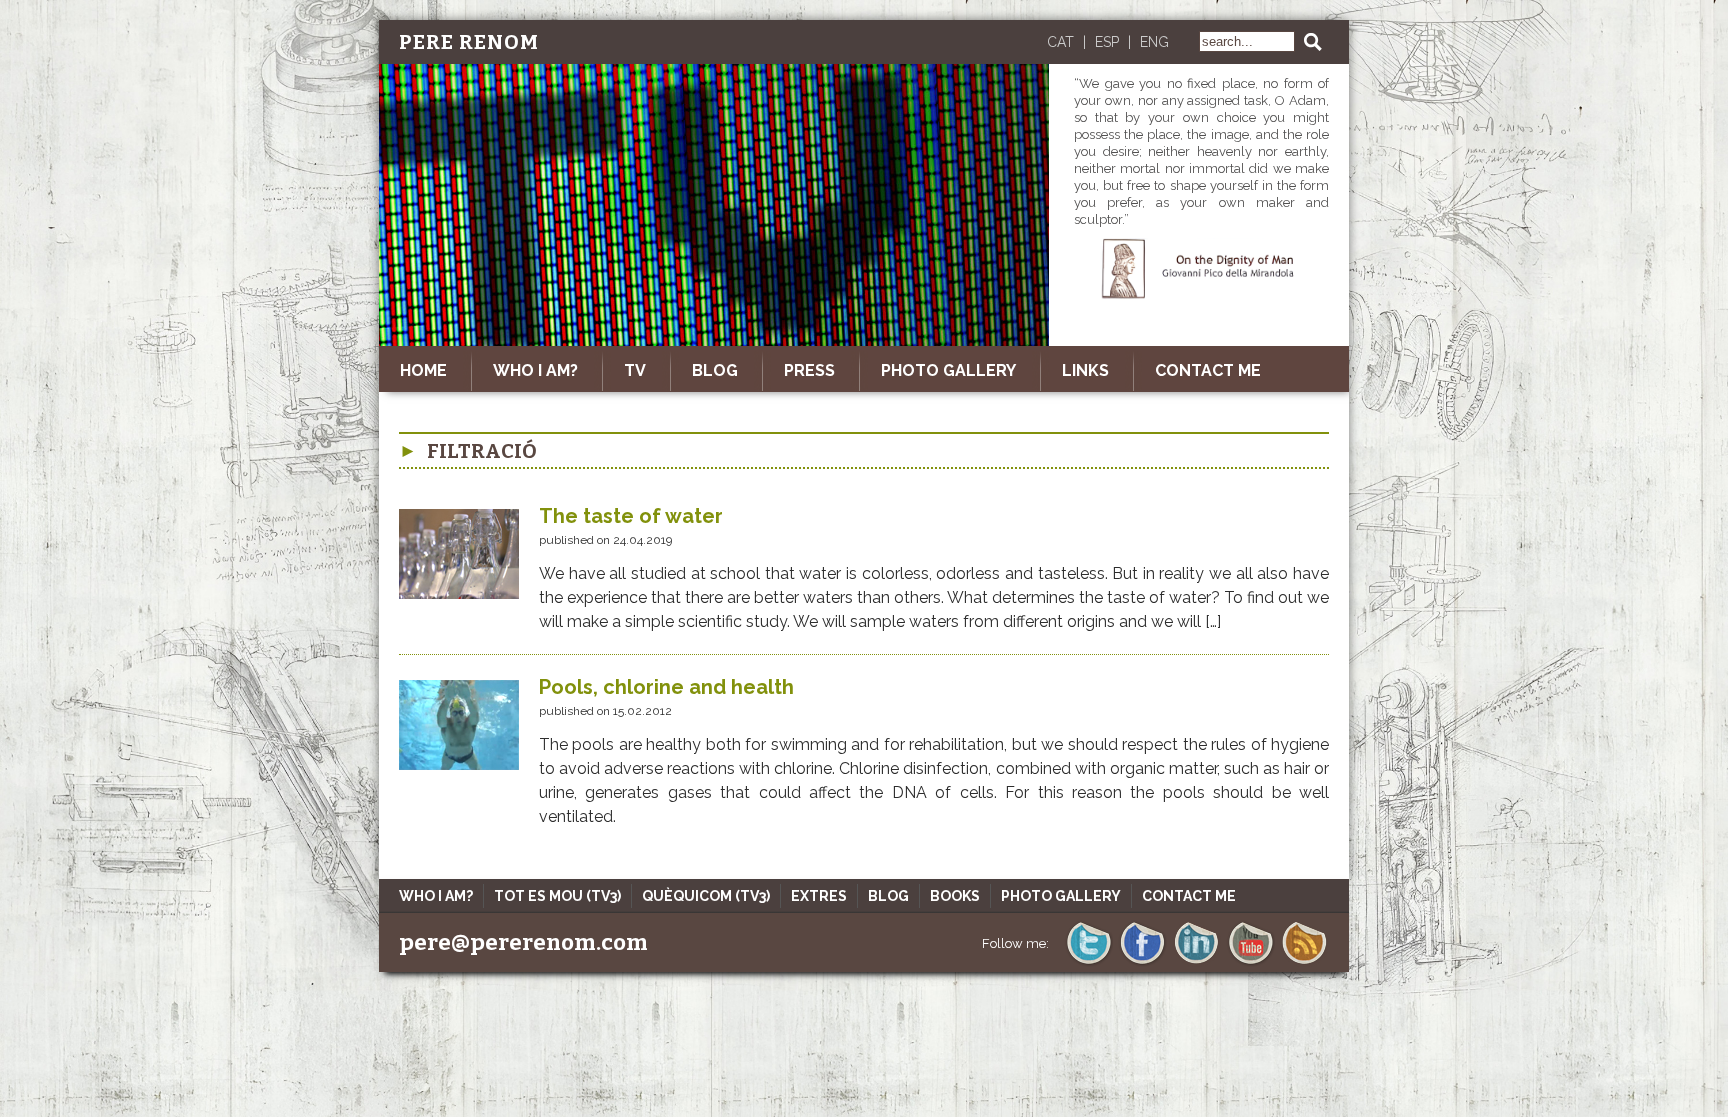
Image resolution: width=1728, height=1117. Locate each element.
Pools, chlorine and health (666, 687)
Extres (819, 896)
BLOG (715, 370)
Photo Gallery (1061, 896)
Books (955, 896)
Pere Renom (469, 42)
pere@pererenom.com (523, 942)
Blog (888, 896)
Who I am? (535, 370)
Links (1085, 370)
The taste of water (631, 516)
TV (635, 370)
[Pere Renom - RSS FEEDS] (1304, 962)
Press (809, 370)
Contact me (1208, 370)
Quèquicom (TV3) (706, 896)
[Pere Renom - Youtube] (1250, 962)
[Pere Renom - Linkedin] (1196, 962)
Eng (1154, 42)
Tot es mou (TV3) (557, 896)
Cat (1060, 42)
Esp (1107, 42)
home (423, 370)
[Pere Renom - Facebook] (1142, 962)
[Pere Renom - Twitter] (1088, 962)
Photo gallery (948, 370)
